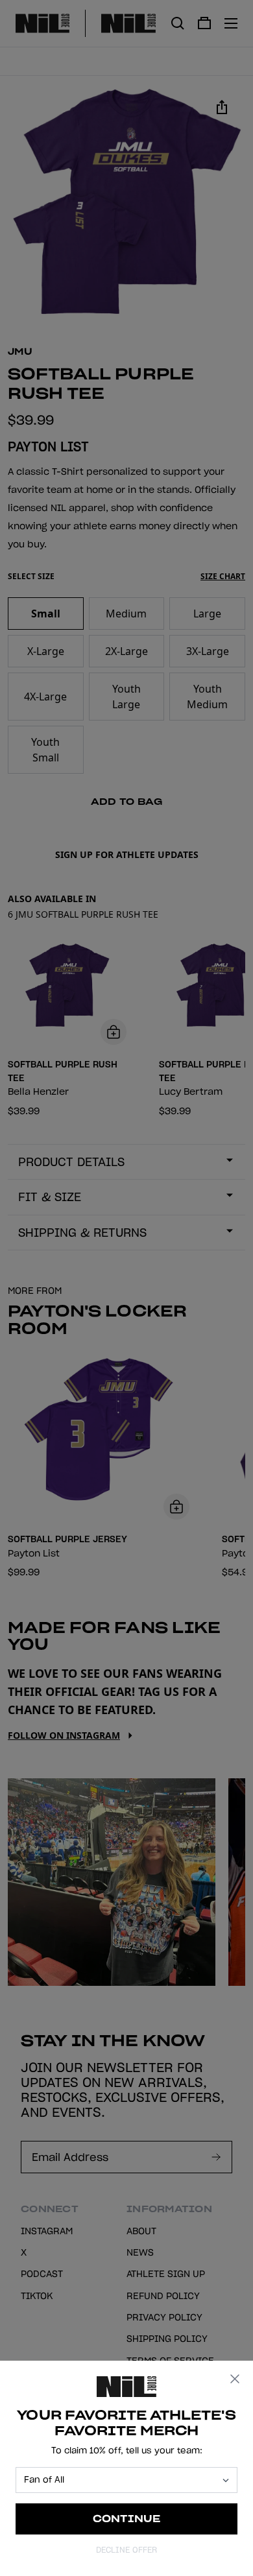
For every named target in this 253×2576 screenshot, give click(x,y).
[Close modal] (235, 2379)
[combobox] (121, 2480)
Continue (127, 2519)
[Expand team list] (226, 2480)
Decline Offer (126, 2550)
